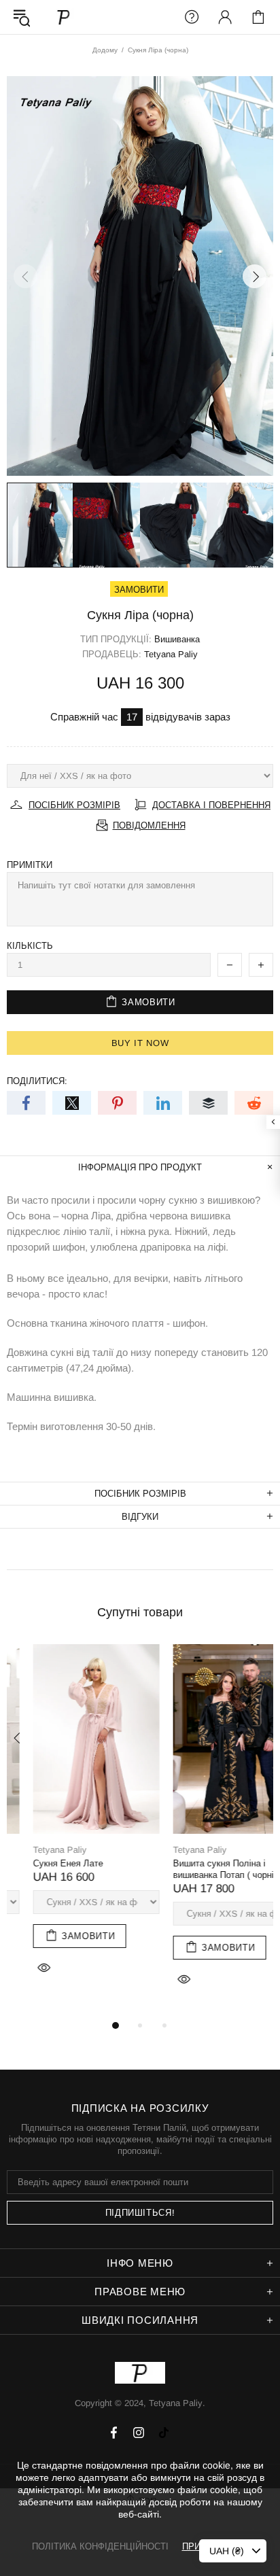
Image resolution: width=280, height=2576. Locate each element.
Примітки (30, 865)
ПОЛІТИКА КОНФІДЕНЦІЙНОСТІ (100, 2546)
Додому (105, 50)
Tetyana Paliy (64, 17)
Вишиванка (177, 639)
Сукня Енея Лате (42, 1863)
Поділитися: (37, 1081)
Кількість (30, 946)
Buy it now (140, 1043)
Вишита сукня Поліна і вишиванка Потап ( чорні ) (200, 1869)
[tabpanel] (70, 1825)
